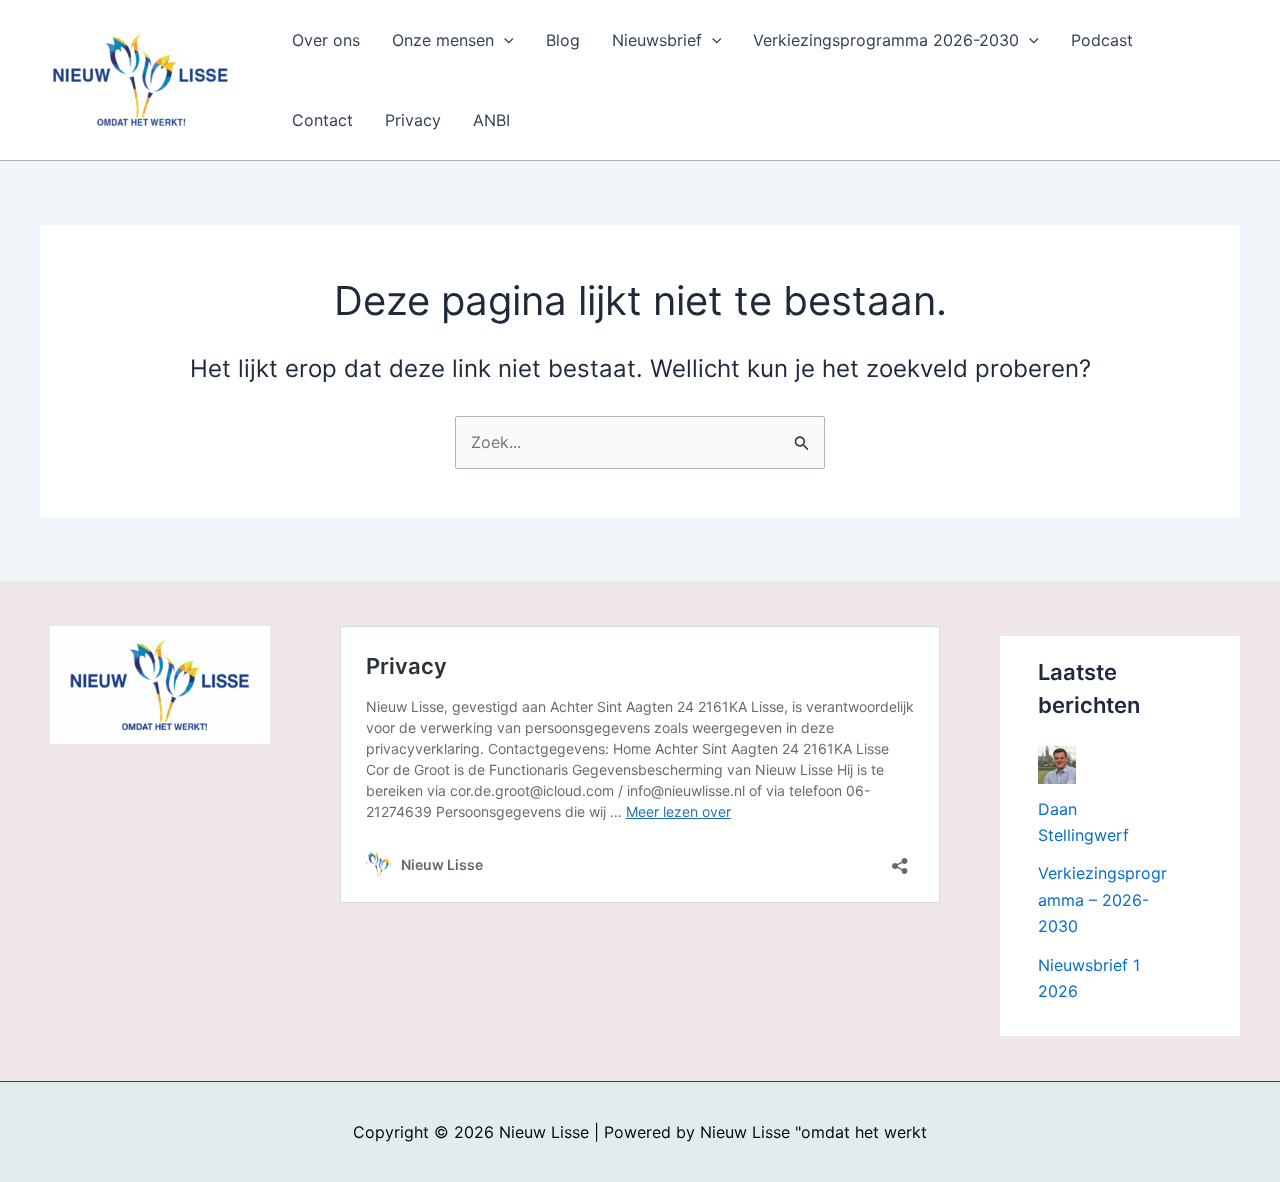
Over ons (326, 40)
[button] (504, 40)
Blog (563, 40)
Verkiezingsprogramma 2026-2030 (886, 40)
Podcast (1102, 40)
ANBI (491, 120)
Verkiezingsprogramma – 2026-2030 (1102, 899)
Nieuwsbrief (657, 40)
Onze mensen (443, 40)
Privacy (413, 120)
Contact (322, 120)
